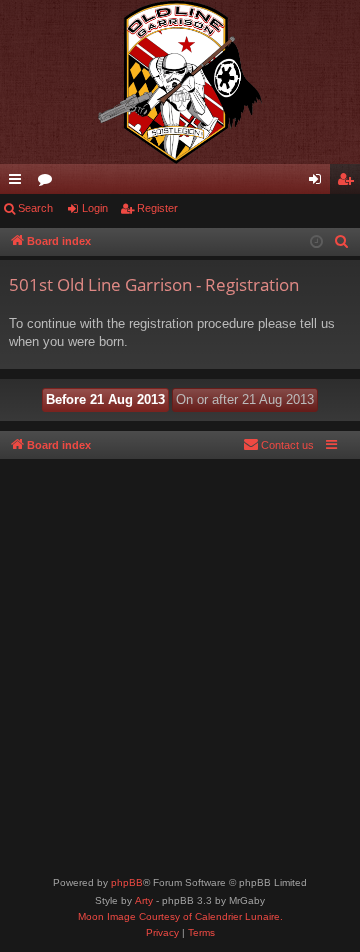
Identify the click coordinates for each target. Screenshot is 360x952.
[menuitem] (342, 242)
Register (157, 208)
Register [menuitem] (349, 183)
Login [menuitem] (319, 183)
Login (95, 208)
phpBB (127, 882)
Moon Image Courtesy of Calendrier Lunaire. (180, 916)
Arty (144, 900)
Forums (49, 183)
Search (35, 208)
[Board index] (180, 82)
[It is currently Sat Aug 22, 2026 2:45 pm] (316, 242)
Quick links (19, 183)
